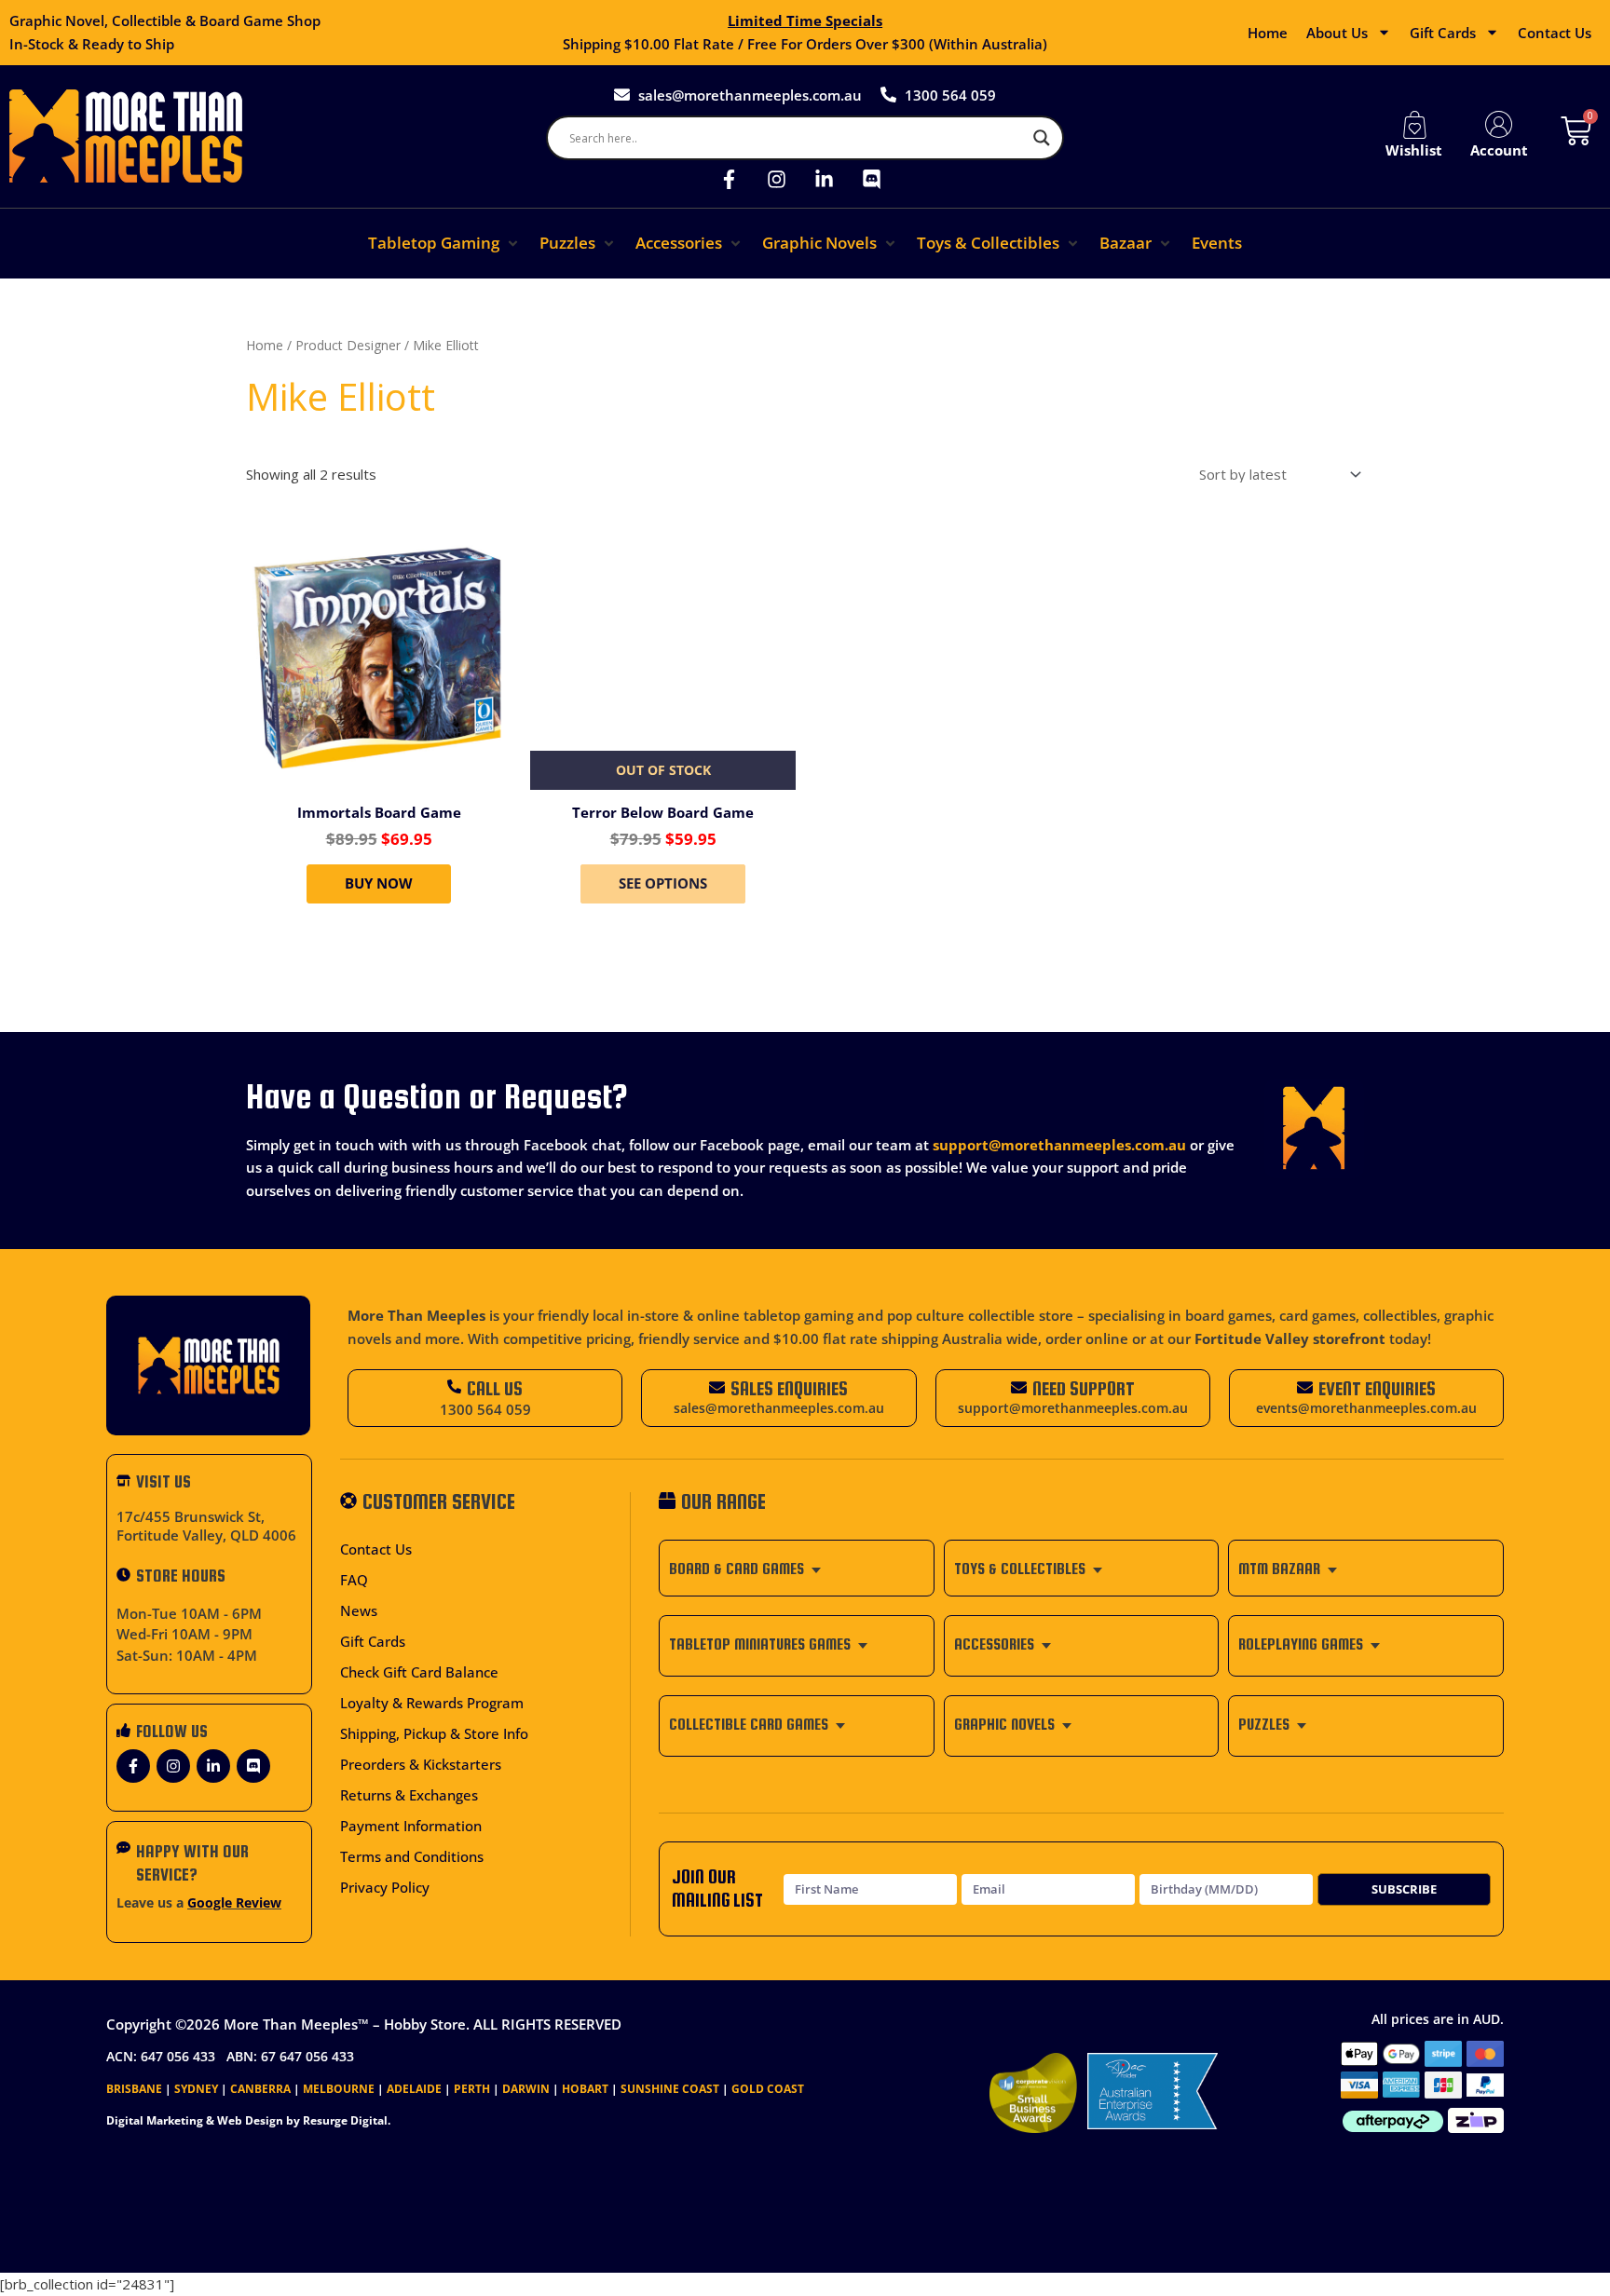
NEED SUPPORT (1084, 1388)
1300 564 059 (485, 1409)
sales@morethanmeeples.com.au (779, 1408)
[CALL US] (454, 1386)
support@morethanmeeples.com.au (1059, 1145)
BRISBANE (134, 2089)
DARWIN (526, 2089)
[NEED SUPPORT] (1019, 1387)
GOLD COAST (768, 2089)
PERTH (472, 2089)
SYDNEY (196, 2089)
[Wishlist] (1414, 125)
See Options (663, 883)
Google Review (234, 1903)
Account (1499, 150)
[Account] (1499, 125)
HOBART (585, 2089)
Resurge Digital (345, 2120)
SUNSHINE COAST (670, 2089)
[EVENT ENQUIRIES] (1305, 1387)
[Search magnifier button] (1042, 138)
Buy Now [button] (379, 883)
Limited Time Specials (805, 20)
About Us (1337, 33)
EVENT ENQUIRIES (1377, 1388)
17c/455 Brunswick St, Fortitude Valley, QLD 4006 (206, 1526)
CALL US (495, 1388)
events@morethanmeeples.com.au (1366, 1408)
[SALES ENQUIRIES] (717, 1387)
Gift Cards (1443, 33)
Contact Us (1555, 33)
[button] (444, 244)
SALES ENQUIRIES (789, 1388)
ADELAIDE (414, 2089)
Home (1268, 33)
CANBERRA (260, 2089)
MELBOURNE (339, 2089)
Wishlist (1414, 150)
